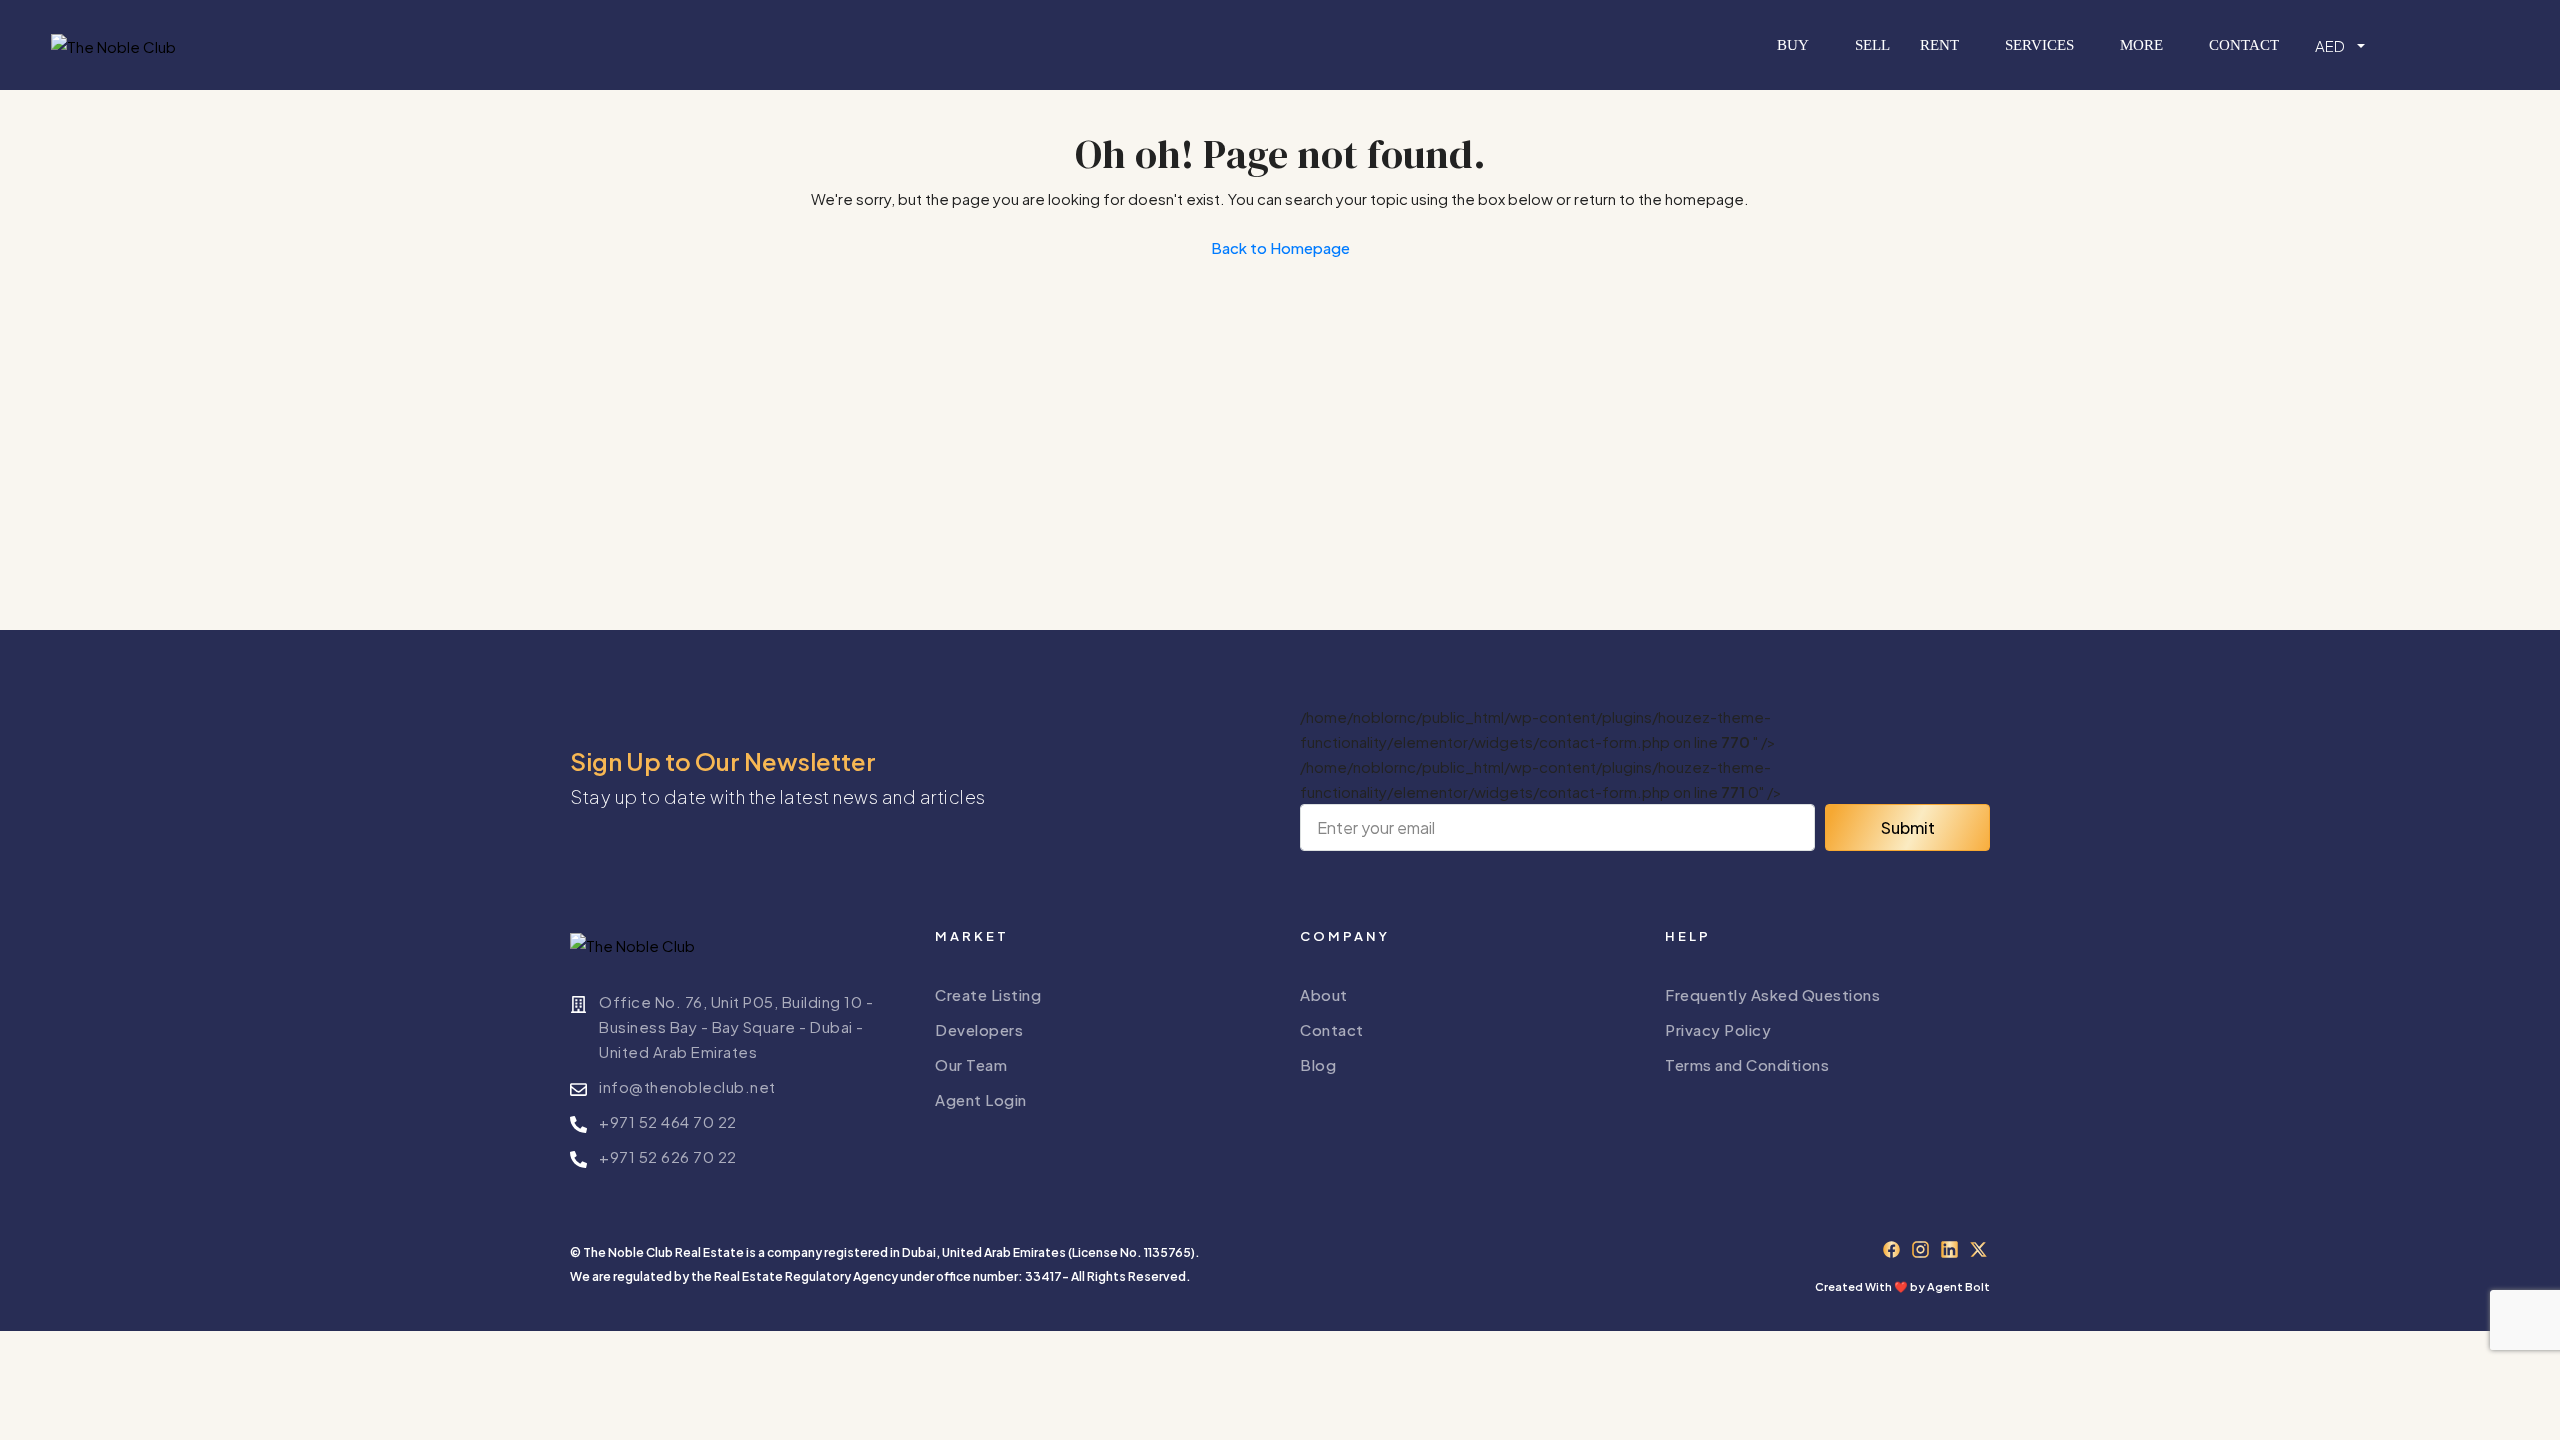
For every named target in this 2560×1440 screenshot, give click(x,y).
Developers (979, 1029)
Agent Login (981, 1099)
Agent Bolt (1958, 1286)
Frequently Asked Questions (1772, 994)
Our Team (971, 1064)
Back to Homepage (1280, 247)
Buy (1793, 45)
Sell (1872, 45)
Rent (1939, 45)
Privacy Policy (1718, 1029)
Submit (1908, 827)
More (2141, 45)
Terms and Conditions (1747, 1064)
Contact (2244, 45)
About (1324, 994)
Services (2039, 45)
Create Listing (988, 994)
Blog (1318, 1064)
